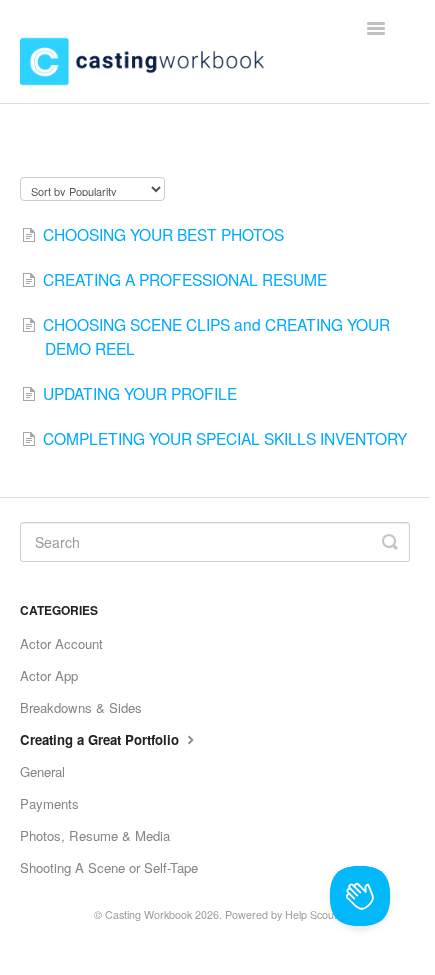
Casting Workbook (148, 914)
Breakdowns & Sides (81, 707)
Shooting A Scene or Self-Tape (109, 867)
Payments (49, 803)
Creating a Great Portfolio (101, 739)
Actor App (49, 675)
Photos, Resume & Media (95, 835)
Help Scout (311, 914)
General (42, 771)
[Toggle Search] (390, 542)
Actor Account (61, 643)
